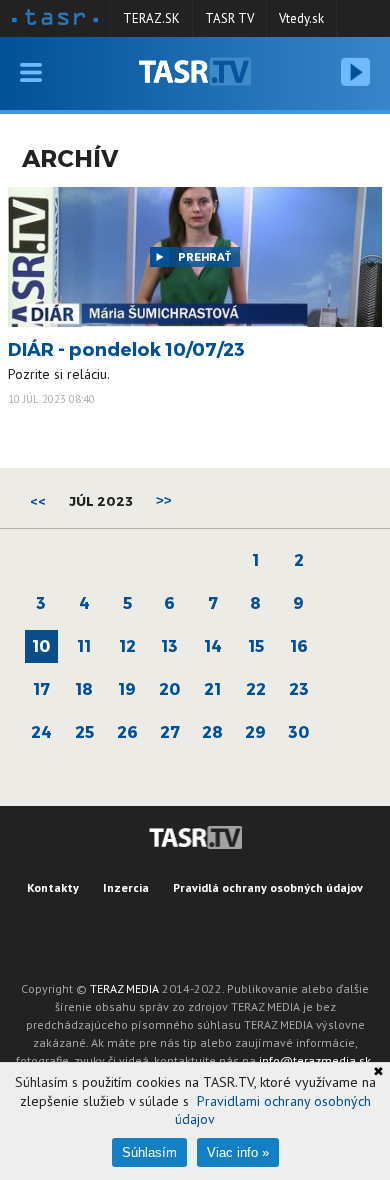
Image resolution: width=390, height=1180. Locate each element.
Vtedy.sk (301, 18)
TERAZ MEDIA (124, 988)
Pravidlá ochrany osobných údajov (268, 887)
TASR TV (229, 18)
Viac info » (238, 1152)
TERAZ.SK (151, 18)
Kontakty (53, 887)
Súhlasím (149, 1152)
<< (38, 501)
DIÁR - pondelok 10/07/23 (126, 348)
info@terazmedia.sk (315, 1060)
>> (164, 500)
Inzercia (126, 887)
